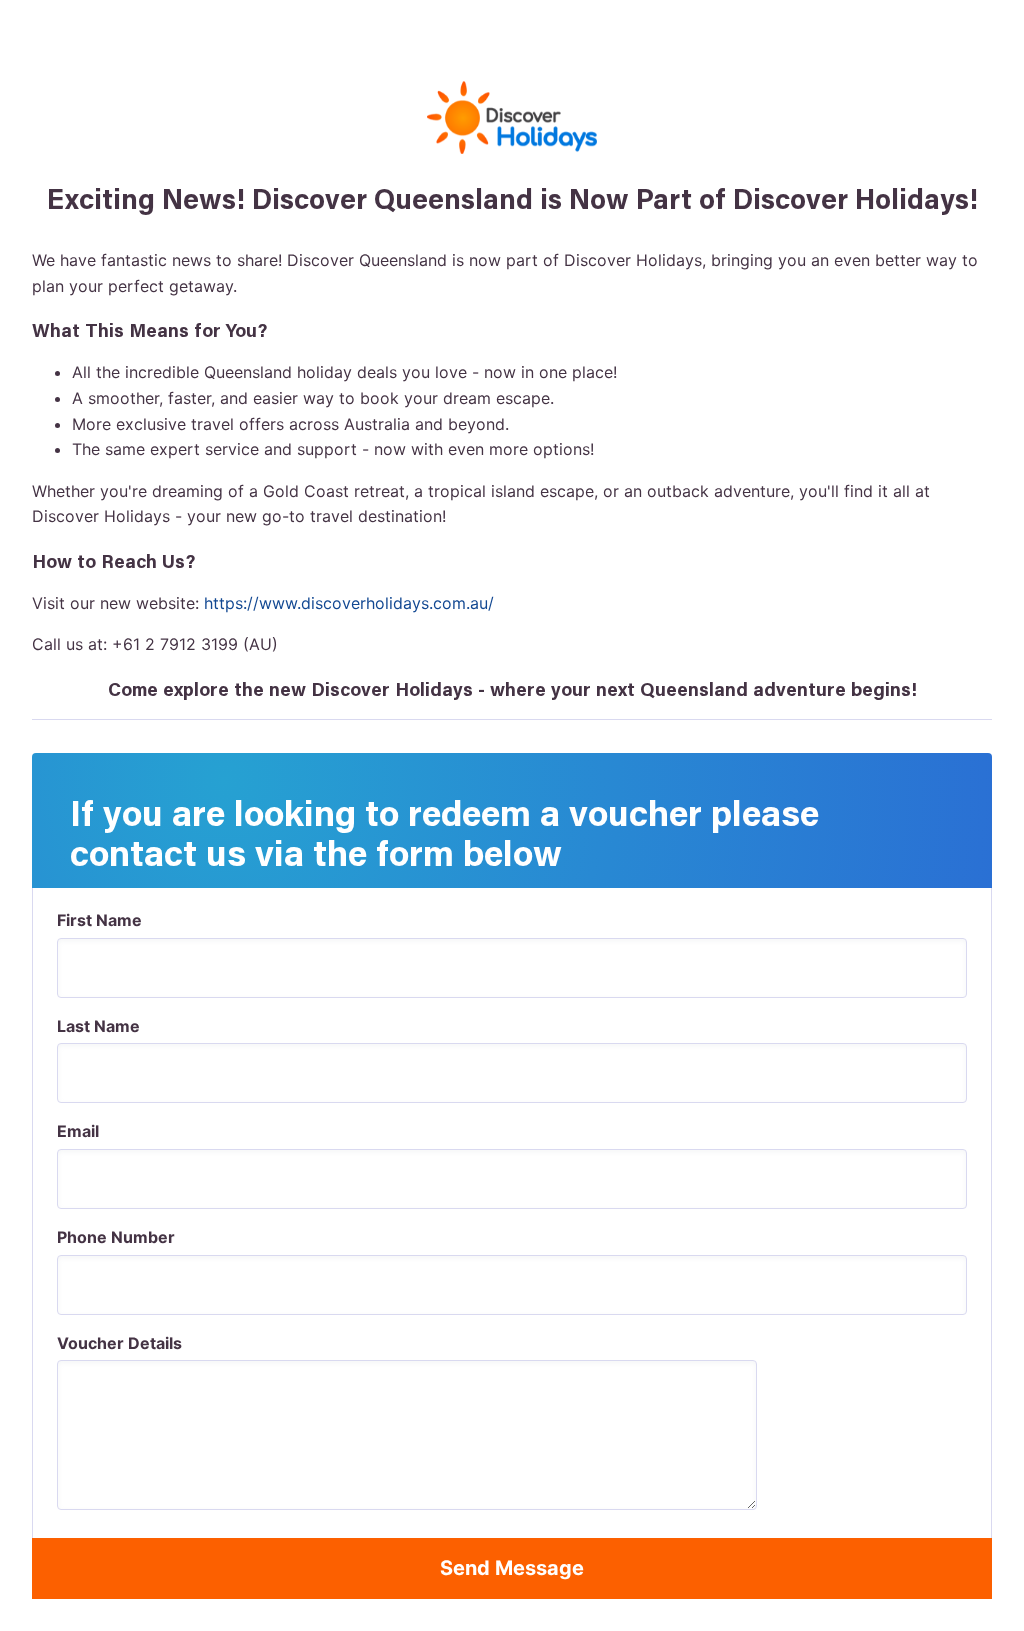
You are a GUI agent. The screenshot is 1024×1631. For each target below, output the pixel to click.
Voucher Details (119, 1343)
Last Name (98, 1026)
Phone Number (116, 1237)
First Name (99, 920)
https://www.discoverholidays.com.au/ (349, 603)
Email (78, 1131)
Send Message (512, 1568)
